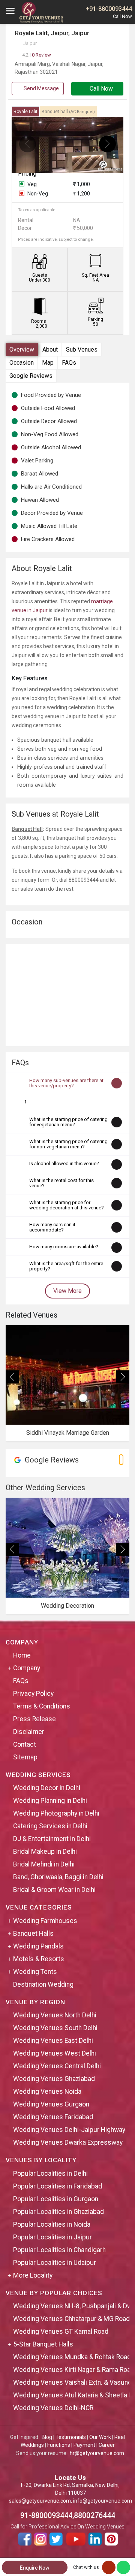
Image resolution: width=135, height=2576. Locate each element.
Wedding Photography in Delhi (56, 1813)
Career (107, 2445)
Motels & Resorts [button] (39, 1959)
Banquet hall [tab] (68, 112)
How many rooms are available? (64, 1247)
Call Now (100, 89)
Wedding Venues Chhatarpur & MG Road (71, 2319)
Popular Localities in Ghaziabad (58, 2212)
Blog (47, 2437)
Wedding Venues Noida (47, 2092)
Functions (59, 2445)
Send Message (41, 88)
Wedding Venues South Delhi (55, 2028)
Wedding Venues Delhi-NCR (53, 2408)
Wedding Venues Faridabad (53, 2117)
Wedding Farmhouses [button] (45, 1921)
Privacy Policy (33, 1693)
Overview (22, 350)
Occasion (22, 363)
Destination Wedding (43, 1984)
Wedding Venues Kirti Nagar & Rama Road (74, 2370)
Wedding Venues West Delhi (55, 2053)
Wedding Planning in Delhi (50, 1801)
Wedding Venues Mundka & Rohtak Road (72, 2357)
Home (22, 1655)
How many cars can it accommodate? (52, 1227)
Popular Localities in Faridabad (58, 2186)
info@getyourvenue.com (103, 2501)
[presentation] (28, 144)
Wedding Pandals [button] (38, 1946)
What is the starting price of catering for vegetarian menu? (68, 1122)
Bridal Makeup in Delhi (45, 1851)
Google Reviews (31, 376)
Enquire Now (35, 2568)
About (50, 350)
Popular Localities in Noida (52, 2224)
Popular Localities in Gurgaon (56, 2199)
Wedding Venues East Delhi (53, 2041)
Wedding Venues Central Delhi (57, 2066)
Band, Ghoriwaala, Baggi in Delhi (58, 1877)
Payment (84, 2445)
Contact (25, 1744)
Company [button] (27, 1668)
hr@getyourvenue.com (97, 2453)
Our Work (100, 2437)
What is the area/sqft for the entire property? (66, 1266)
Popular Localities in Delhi (50, 2173)
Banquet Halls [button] (33, 1933)
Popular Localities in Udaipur (55, 2263)
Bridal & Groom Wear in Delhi (54, 1890)
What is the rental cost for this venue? (61, 1183)
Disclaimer (29, 1732)
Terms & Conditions (42, 1706)
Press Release (34, 1719)
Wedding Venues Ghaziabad (54, 2079)
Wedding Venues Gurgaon (51, 2104)
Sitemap (25, 1757)
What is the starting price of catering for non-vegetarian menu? (68, 1144)
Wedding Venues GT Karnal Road (61, 2332)
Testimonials (71, 2437)
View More (67, 1291)
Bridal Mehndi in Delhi (44, 1864)
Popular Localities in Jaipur (52, 2237)
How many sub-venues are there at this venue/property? (66, 1083)
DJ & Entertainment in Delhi (52, 1839)
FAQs (69, 363)
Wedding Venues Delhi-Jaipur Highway (69, 2130)
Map (48, 363)
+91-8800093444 (109, 9)
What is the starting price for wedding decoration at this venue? (67, 1205)
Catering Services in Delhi (50, 1826)
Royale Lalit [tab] (25, 112)
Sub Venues (82, 350)
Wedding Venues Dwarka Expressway (68, 2142)
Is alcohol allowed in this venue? (64, 1164)
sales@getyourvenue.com (40, 2501)
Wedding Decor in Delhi (47, 1788)
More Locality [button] (33, 2275)
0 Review (37, 55)
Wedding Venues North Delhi (55, 2015)
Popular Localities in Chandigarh (59, 2250)
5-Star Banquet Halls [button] (43, 2344)
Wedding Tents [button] (35, 1972)
